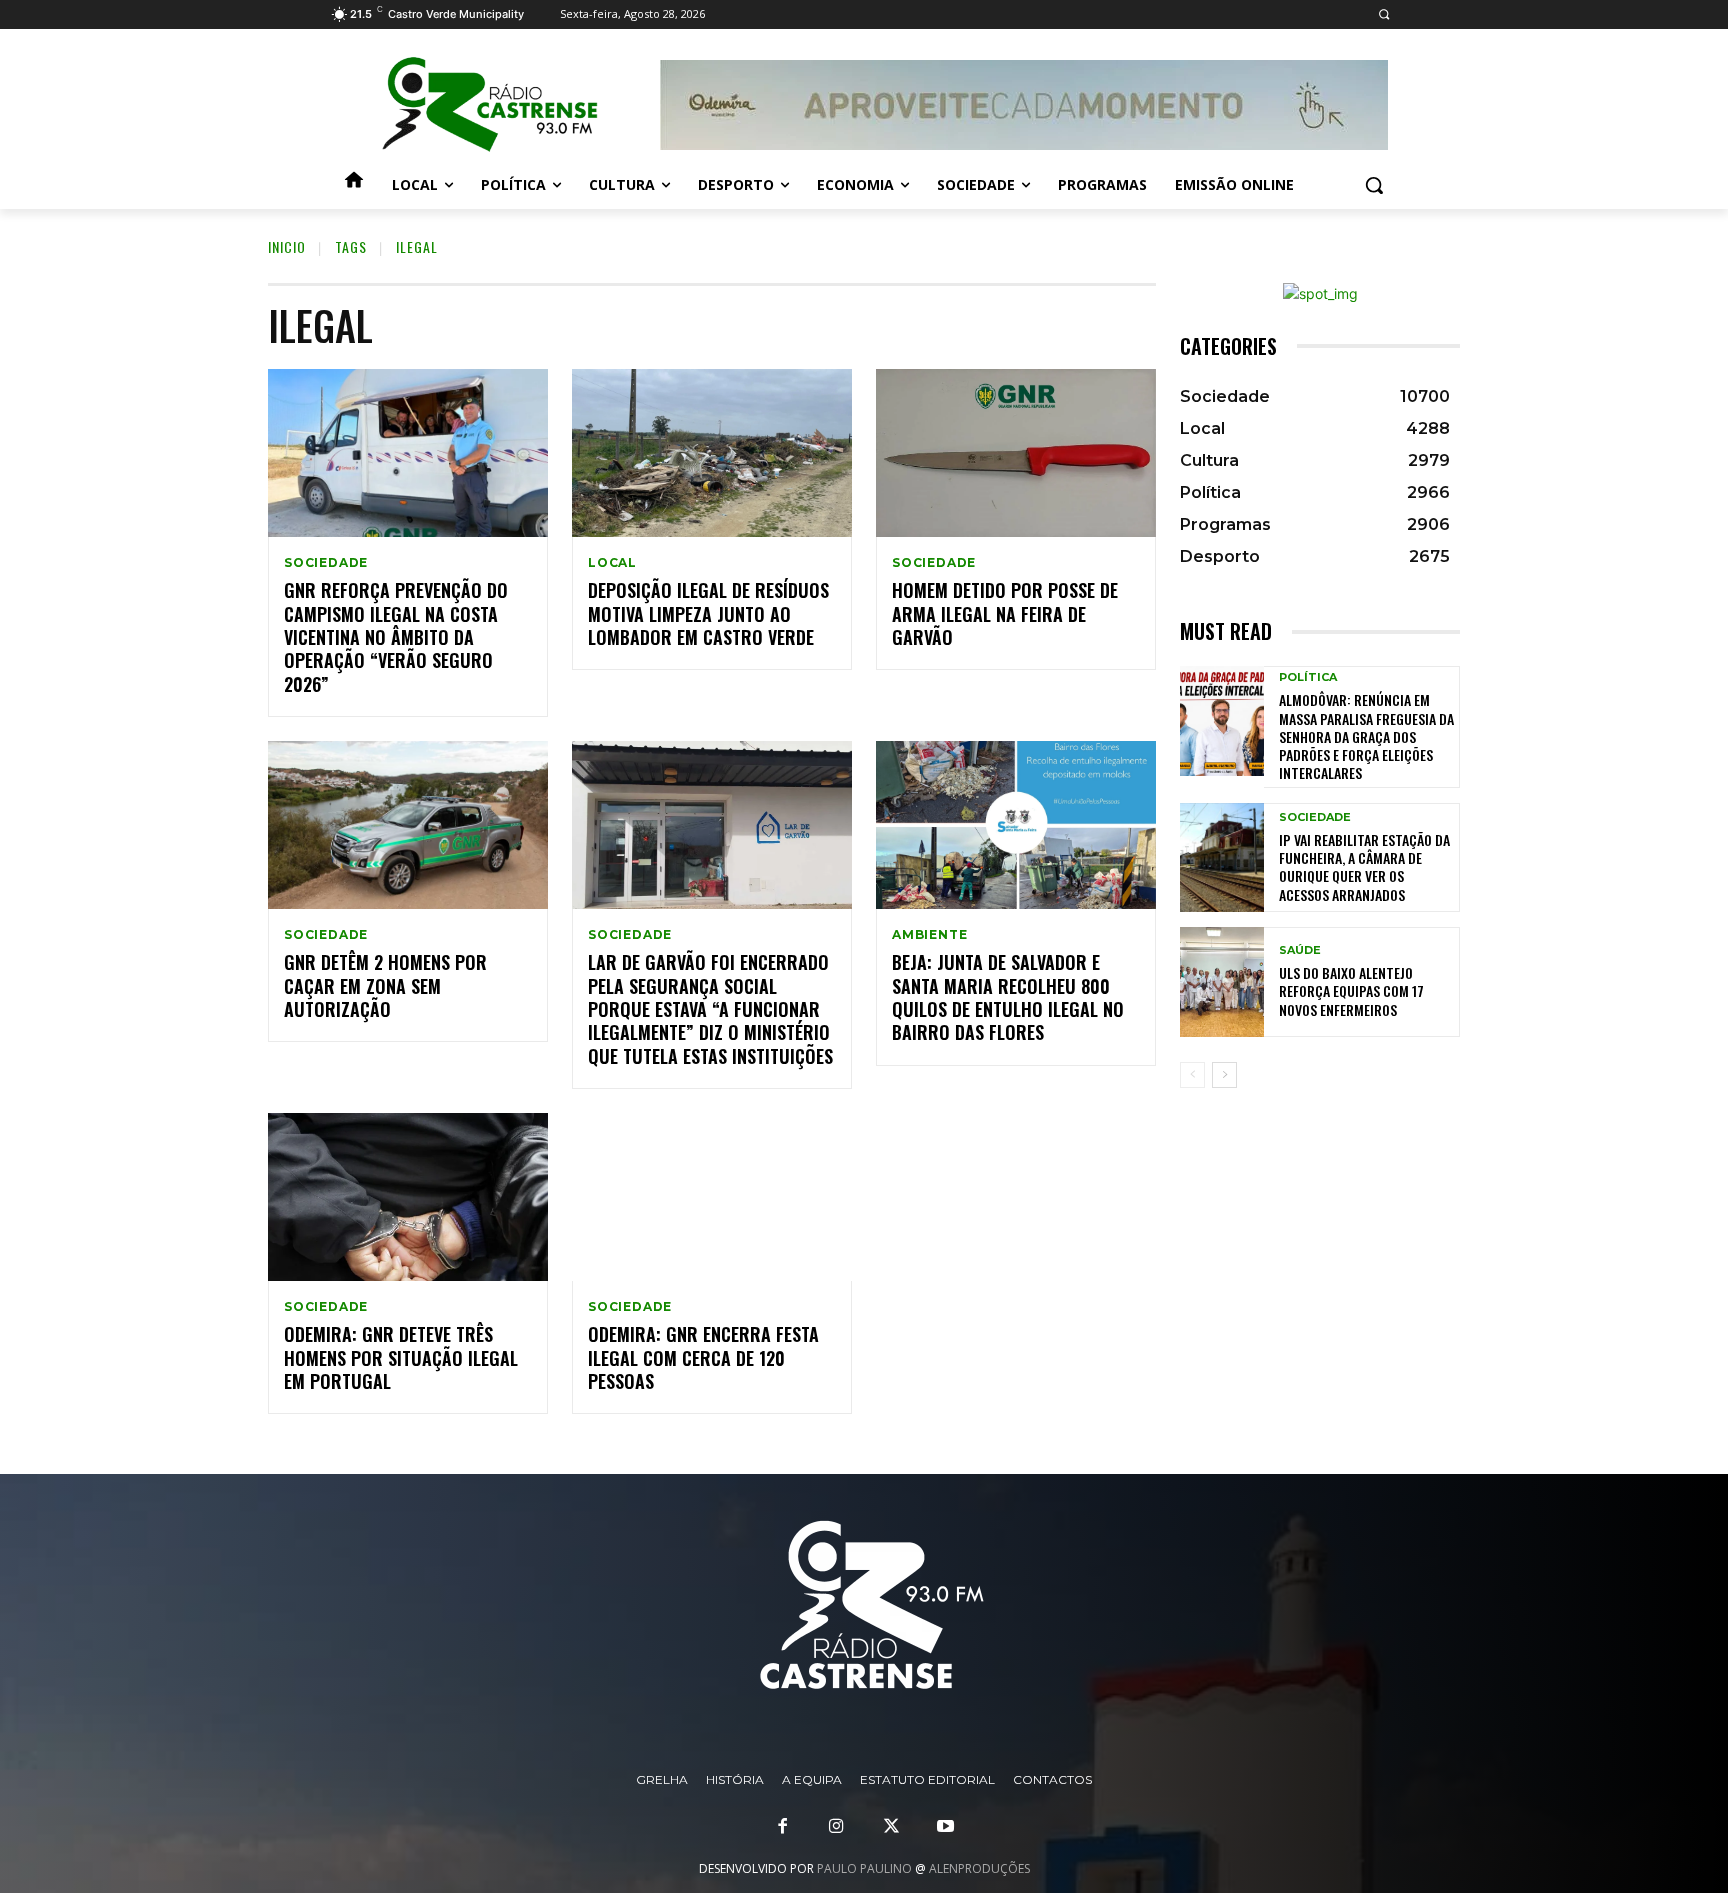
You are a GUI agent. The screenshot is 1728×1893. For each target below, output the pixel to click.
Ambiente (929, 935)
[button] (1383, 14)
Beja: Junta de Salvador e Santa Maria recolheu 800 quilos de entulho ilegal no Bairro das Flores (1008, 997)
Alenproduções (979, 1868)
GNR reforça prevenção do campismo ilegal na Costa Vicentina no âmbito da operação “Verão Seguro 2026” (396, 637)
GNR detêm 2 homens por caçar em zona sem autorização (385, 985)
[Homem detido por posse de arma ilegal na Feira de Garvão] (1016, 453)
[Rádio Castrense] (490, 105)
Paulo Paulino (864, 1868)
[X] (891, 1827)
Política (1308, 677)
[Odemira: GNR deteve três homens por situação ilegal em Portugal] (408, 1197)
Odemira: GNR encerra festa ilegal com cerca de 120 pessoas (703, 1357)
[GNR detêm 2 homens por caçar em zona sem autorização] (408, 825)
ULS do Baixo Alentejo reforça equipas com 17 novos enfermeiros (1351, 990)
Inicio (287, 246)
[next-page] (1224, 1075)
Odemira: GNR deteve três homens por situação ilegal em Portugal (401, 1357)
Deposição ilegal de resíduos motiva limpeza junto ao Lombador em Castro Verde (708, 613)
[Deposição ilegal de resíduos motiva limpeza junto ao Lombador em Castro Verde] (712, 453)
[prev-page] (1192, 1075)
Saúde (1300, 950)
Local (612, 563)
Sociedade (326, 563)
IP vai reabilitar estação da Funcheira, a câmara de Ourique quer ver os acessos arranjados (1364, 867)
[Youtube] (945, 1827)
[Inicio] (354, 185)
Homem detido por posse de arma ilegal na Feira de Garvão (1005, 613)
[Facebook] (783, 1827)
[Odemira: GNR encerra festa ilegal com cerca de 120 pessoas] (712, 1197)
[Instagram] (837, 1827)
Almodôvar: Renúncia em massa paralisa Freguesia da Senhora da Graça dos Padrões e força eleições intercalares (1366, 736)
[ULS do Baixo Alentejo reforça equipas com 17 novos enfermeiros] (1222, 981)
